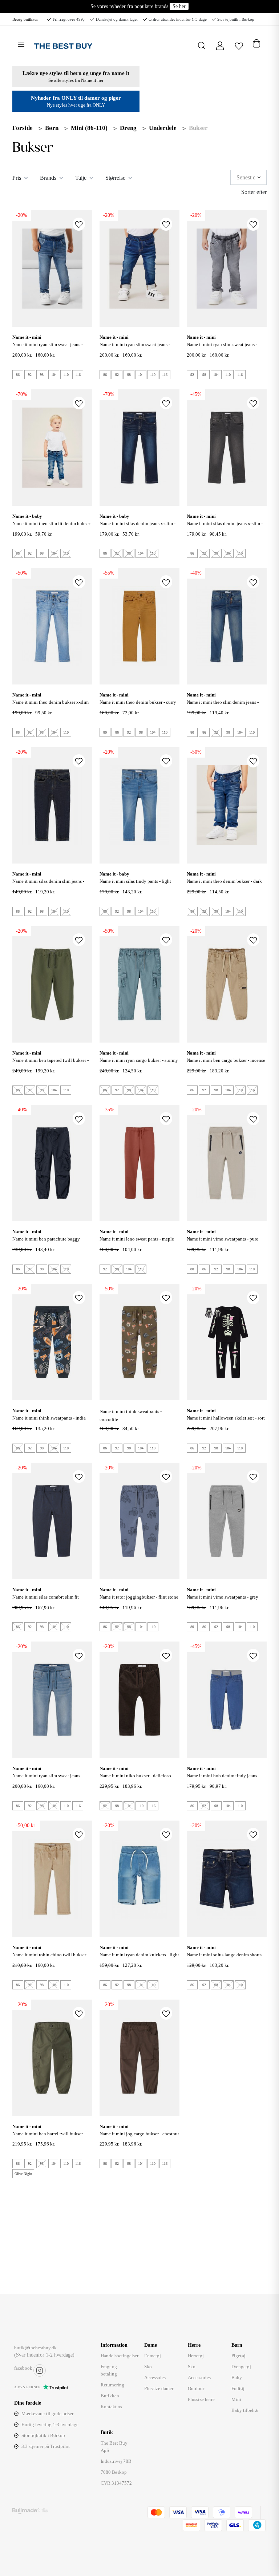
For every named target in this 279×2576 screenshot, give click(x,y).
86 (18, 375)
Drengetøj (241, 2367)
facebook (23, 2368)
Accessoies (155, 2377)
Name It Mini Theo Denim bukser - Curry (138, 702)
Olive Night (23, 2174)
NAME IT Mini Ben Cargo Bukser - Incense (226, 1060)
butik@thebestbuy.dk (35, 2348)
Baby (237, 2377)
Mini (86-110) (89, 128)
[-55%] (139, 626)
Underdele (163, 128)
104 (54, 375)
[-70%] (52, 447)
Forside (23, 128)
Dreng (128, 128)
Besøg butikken (25, 19)
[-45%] (227, 447)
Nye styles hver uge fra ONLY (76, 105)
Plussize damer (159, 2388)
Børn (52, 128)
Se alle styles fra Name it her (76, 80)
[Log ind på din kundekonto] (220, 46)
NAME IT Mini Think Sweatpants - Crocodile (131, 1415)
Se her (179, 6)
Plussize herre (201, 2399)
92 (30, 375)
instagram (40, 2370)
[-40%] (227, 626)
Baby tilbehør (245, 2410)
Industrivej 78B (116, 2461)
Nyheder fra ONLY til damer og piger (76, 98)
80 (105, 732)
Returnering (112, 2385)
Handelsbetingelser (120, 2356)
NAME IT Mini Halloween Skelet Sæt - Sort (226, 1418)
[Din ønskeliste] (239, 45)
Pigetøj (238, 2356)
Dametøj (153, 2356)
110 (66, 375)
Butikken (110, 2396)
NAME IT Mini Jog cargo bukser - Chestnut (139, 2134)
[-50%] (52, 626)
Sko (148, 2367)
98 (42, 375)
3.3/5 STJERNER (27, 2387)
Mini (236, 2399)
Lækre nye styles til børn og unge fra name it (76, 73)
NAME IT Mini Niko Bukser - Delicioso (135, 1776)
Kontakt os (111, 2407)
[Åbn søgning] (202, 45)
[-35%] (139, 1162)
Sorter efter (254, 192)
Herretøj (196, 2356)
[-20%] (52, 268)
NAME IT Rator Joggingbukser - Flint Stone (139, 1597)
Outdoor (196, 2388)
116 (78, 375)
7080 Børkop (114, 2472)
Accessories (199, 2377)
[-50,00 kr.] (52, 1878)
